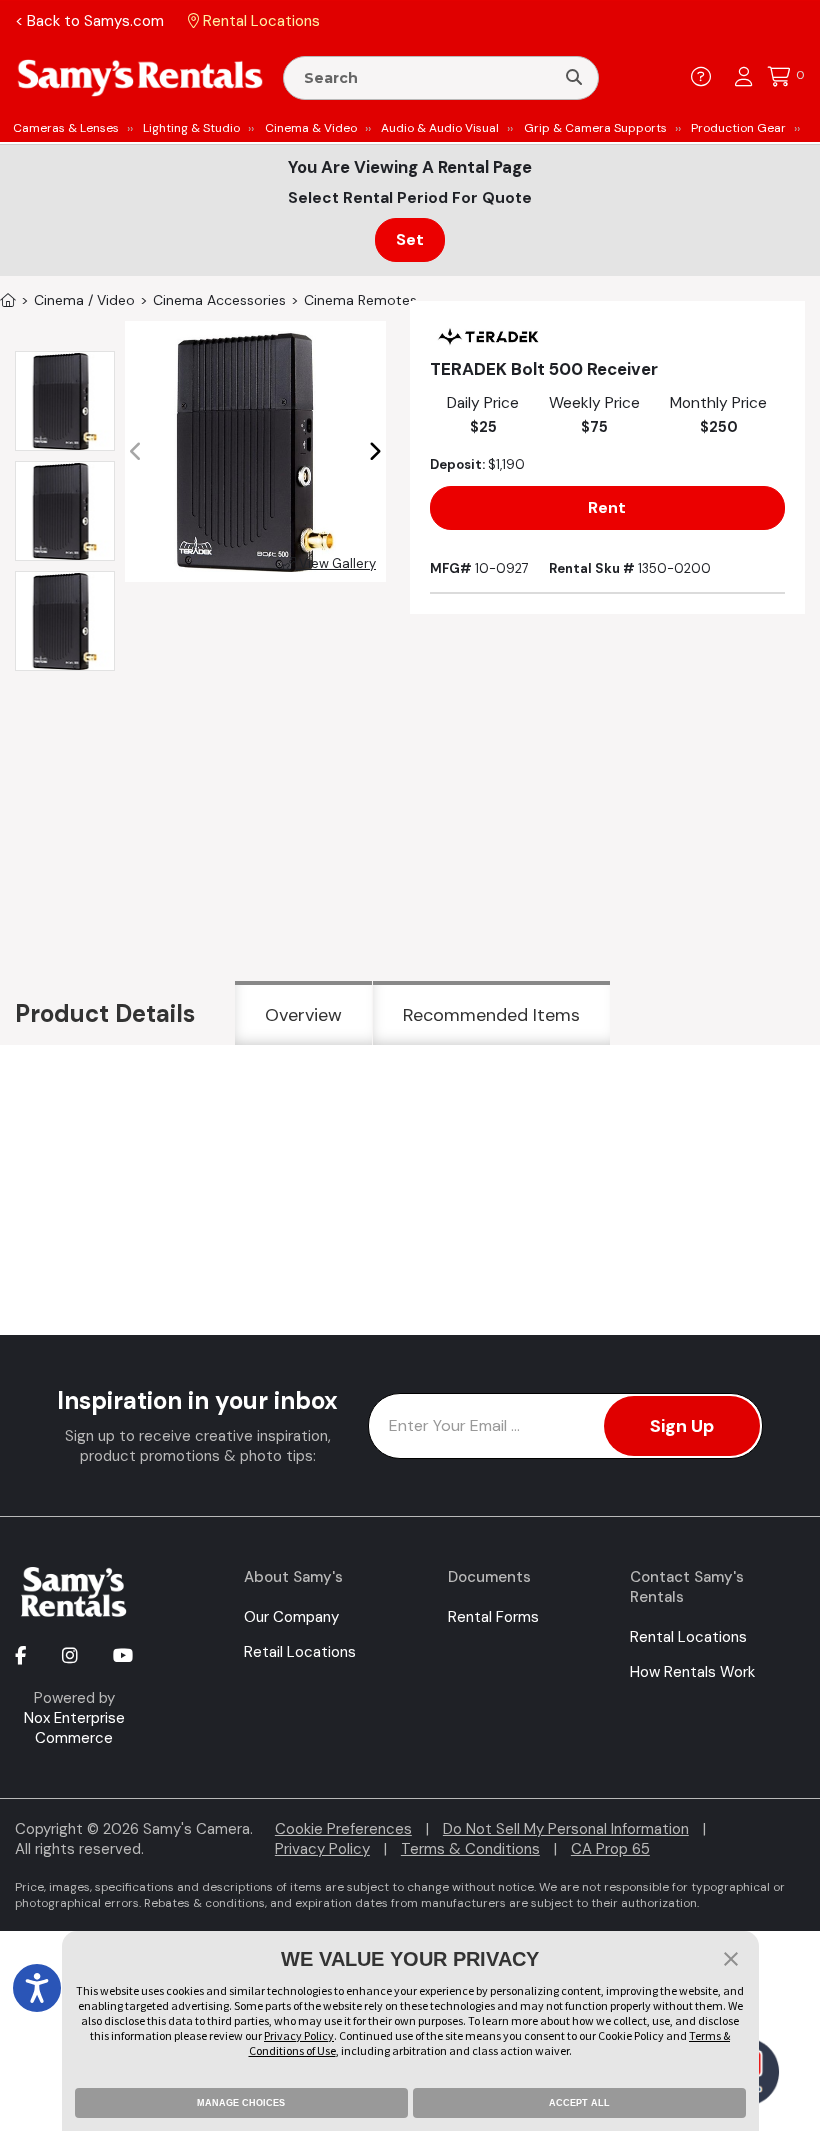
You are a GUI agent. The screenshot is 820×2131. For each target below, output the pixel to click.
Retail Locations (300, 1652)
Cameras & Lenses (66, 128)
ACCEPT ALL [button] (579, 2103)
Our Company (291, 1617)
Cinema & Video (311, 128)
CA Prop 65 (610, 1849)
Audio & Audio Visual (440, 128)
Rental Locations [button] (259, 21)
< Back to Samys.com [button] (89, 21)
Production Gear (738, 128)
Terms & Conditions (470, 1849)
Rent (607, 507)
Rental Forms (493, 1617)
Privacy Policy (322, 1849)
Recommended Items (491, 1015)
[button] (374, 452)
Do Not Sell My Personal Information (566, 1829)
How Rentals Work (692, 1672)
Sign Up (682, 1426)
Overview (303, 1015)
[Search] (574, 78)
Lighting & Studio (191, 128)
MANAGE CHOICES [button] (241, 2103)
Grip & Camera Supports (595, 128)
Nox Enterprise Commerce (74, 1728)
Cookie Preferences (343, 1829)
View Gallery (336, 563)
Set (410, 239)
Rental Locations (688, 1637)
